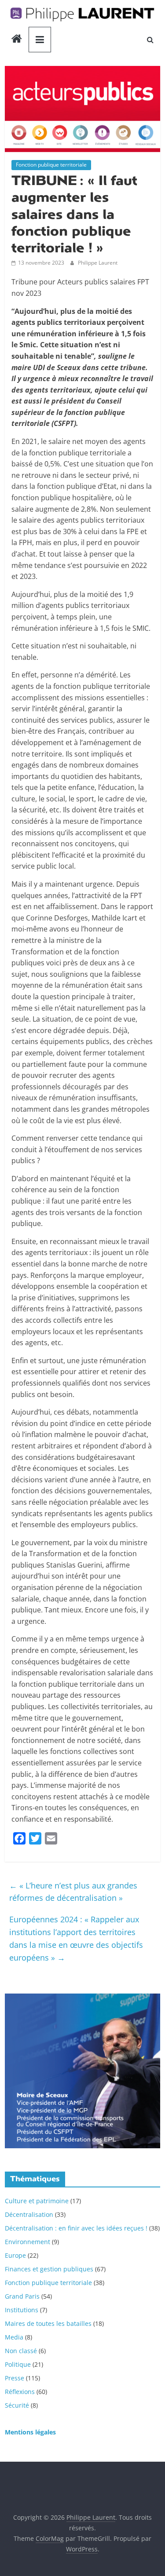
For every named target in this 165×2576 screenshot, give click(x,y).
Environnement (27, 2242)
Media (14, 2337)
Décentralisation (29, 2214)
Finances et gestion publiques (49, 2269)
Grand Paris (22, 2296)
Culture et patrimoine (37, 2201)
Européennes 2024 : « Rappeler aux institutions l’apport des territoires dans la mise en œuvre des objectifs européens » (76, 1938)
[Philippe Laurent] (17, 40)
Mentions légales (30, 2432)
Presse (15, 2378)
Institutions (22, 2310)
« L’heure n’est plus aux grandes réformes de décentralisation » (73, 1892)
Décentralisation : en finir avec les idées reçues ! (76, 2228)
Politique (18, 2364)
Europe (15, 2255)
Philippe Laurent (98, 263)
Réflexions (20, 2392)
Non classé (21, 2351)
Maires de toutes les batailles (48, 2323)
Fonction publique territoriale (51, 165)
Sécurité (17, 2405)
